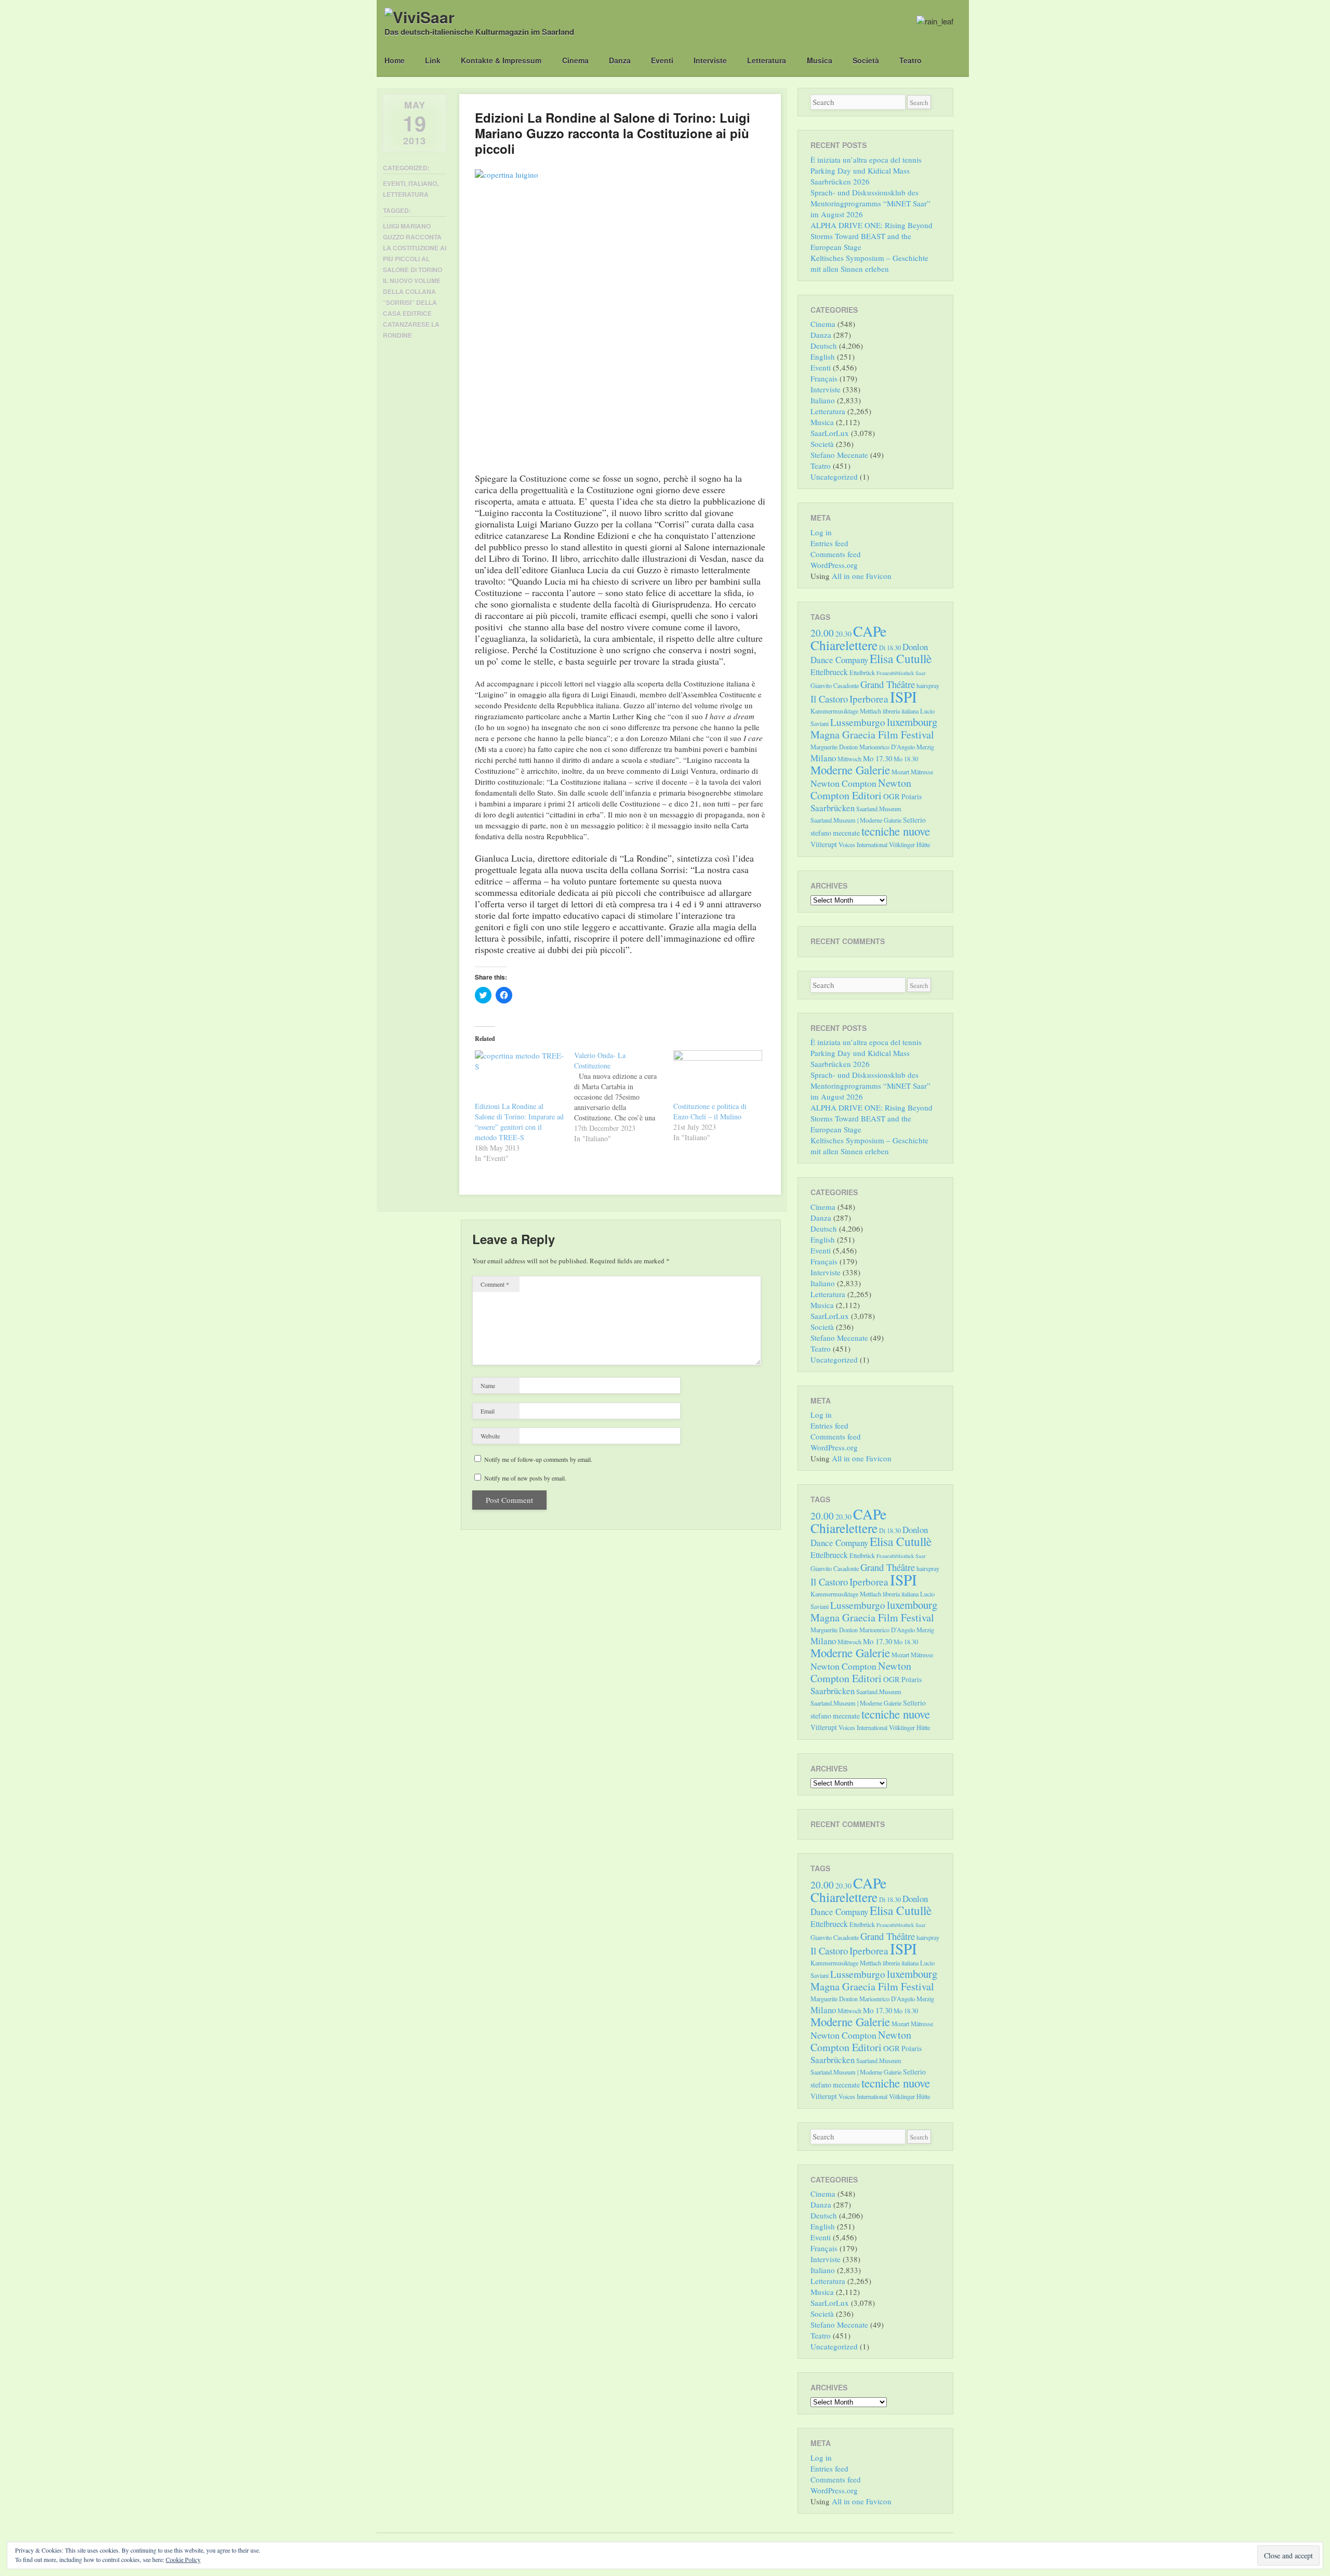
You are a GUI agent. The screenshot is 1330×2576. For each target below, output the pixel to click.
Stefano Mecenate (839, 455)
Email (488, 1411)
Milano (823, 758)
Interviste (710, 60)
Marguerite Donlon (834, 747)
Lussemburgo (858, 722)
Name (488, 1385)
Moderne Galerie (850, 770)
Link (433, 60)
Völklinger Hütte (909, 844)
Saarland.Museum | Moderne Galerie (856, 820)
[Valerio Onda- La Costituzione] (624, 1097)
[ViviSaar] (420, 17)
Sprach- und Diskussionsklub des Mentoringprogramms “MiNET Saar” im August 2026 (870, 203)
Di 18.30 (890, 648)
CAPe (870, 631)
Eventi (662, 60)
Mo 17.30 (877, 758)
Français (824, 378)
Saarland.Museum (879, 809)
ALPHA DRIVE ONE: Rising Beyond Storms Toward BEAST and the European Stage (872, 236)
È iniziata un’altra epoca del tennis (866, 160)
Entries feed (829, 543)
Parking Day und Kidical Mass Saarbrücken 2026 (860, 176)
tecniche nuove (896, 831)
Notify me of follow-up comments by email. (538, 1459)
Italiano (423, 183)
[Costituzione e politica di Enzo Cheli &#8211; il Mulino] (718, 1076)
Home (395, 60)
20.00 (822, 633)
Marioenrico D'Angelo (887, 747)
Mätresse (922, 772)
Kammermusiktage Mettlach (846, 711)
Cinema (575, 60)
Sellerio (914, 820)
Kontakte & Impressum (501, 60)
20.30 (843, 634)
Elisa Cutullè (901, 658)
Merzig (925, 747)
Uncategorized (834, 477)
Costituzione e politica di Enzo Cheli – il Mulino (710, 1111)
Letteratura (767, 60)
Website (490, 1436)
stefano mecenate (835, 833)
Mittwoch (849, 759)
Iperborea (869, 699)
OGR (892, 796)
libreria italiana (901, 711)
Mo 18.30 (906, 759)
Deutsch (824, 346)
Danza (620, 60)
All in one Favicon (862, 576)
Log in (821, 532)
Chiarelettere (844, 645)
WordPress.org (834, 565)
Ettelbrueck (829, 672)
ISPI (903, 697)
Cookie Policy (183, 2559)
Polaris (912, 796)
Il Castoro (829, 699)
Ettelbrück (862, 672)
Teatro (910, 60)
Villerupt (824, 844)
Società (866, 60)
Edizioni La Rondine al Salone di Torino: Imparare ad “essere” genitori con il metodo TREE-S (519, 1122)
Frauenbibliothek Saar (901, 673)
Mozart (900, 772)
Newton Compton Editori (861, 789)
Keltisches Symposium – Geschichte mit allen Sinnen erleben (869, 263)
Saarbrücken (833, 808)
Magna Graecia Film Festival (872, 735)
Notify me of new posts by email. (525, 1478)
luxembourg (912, 722)
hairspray (928, 685)
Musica (820, 60)
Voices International (863, 844)
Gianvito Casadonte (835, 685)
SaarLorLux (830, 433)
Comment (495, 1284)
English (823, 356)
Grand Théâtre (888, 684)
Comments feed (836, 554)
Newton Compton (843, 783)
